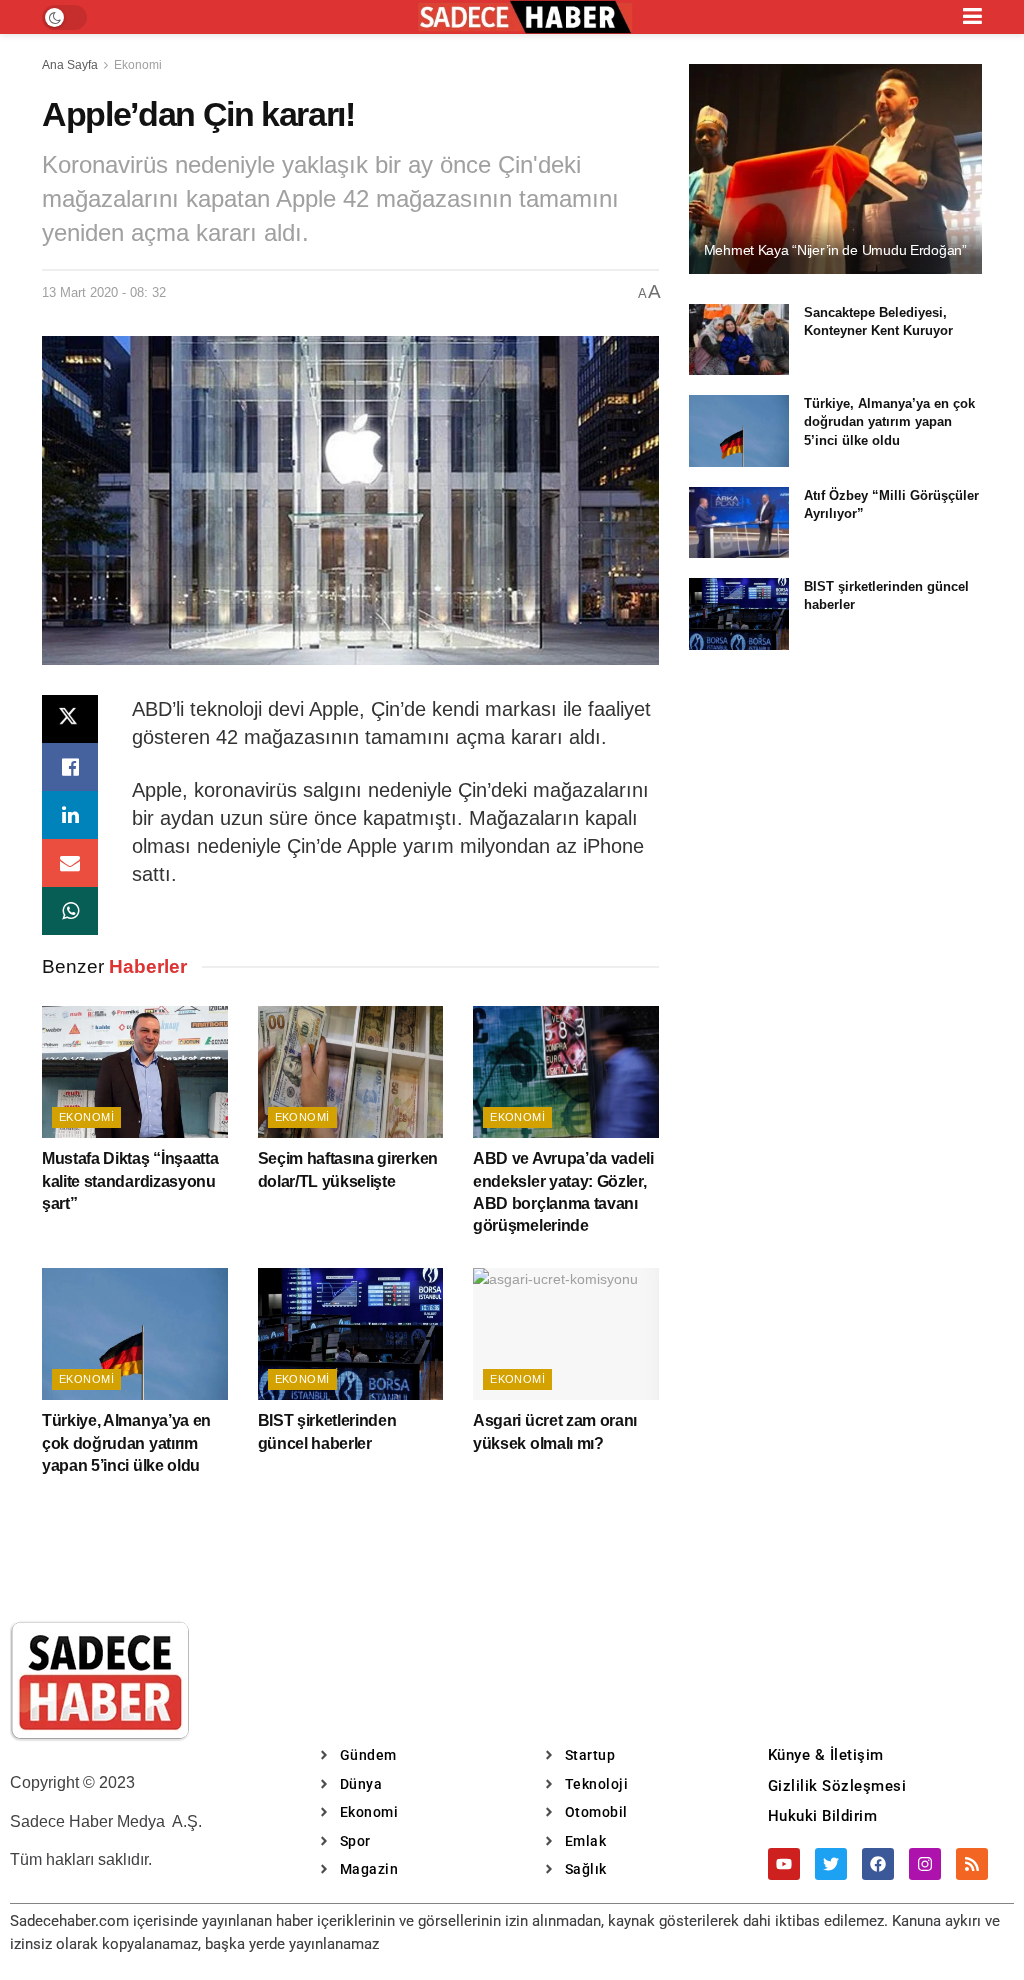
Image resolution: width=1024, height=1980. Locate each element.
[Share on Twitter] (70, 719)
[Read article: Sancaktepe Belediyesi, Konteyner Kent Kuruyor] (739, 340)
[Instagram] (925, 1864)
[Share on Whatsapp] (70, 911)
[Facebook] (878, 1864)
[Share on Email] (70, 863)
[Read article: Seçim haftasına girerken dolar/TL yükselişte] (351, 1072)
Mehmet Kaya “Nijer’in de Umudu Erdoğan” (835, 250)
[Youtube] (784, 1864)
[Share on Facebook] (70, 767)
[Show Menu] (972, 17)
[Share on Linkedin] (70, 815)
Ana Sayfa (70, 65)
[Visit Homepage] (525, 17)
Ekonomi (138, 65)
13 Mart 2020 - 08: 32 (104, 292)
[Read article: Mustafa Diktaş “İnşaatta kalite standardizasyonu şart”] (135, 1072)
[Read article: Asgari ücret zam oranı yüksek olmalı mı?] (566, 1334)
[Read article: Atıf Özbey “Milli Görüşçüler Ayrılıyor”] (739, 523)
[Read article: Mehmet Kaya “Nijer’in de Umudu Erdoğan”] (835, 169)
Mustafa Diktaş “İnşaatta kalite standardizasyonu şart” (130, 1181)
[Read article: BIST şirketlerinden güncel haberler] (351, 1334)
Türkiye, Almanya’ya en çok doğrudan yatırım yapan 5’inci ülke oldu (126, 1443)
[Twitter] (831, 1864)
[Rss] (972, 1864)
